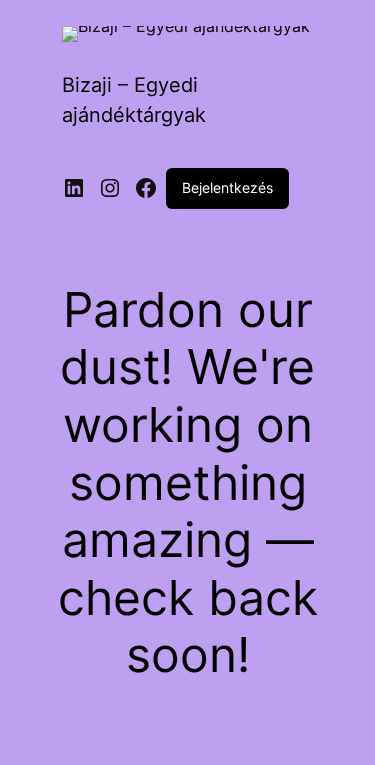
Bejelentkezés (227, 187)
